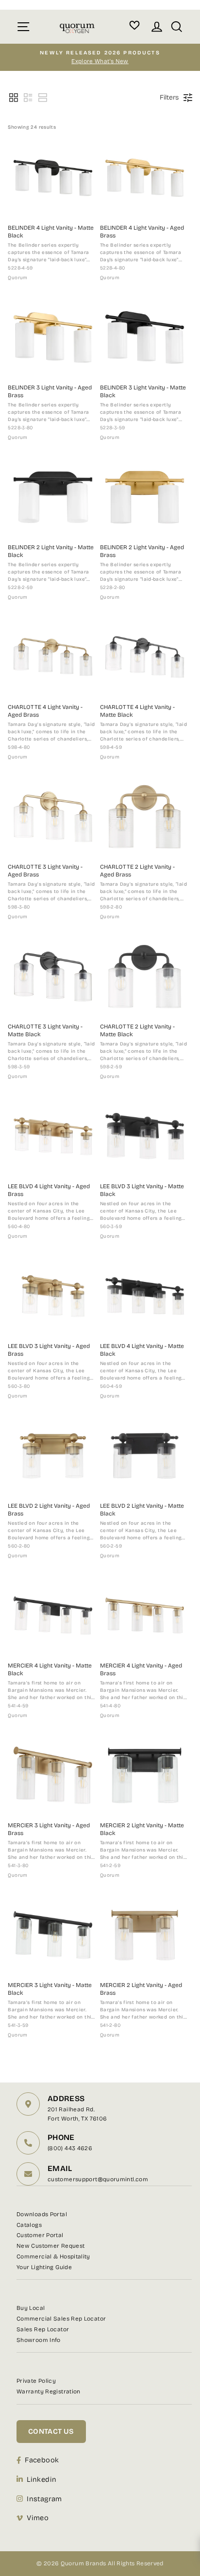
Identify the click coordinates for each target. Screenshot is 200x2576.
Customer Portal (40, 2235)
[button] (14, 98)
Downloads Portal (42, 2214)
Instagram (44, 2499)
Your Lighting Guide (44, 2267)
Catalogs (29, 2225)
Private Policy (36, 2381)
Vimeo (38, 2518)
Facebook (42, 2460)
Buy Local (31, 2308)
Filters (169, 97)
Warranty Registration (49, 2391)
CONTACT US (51, 2431)
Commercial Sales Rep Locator (61, 2319)
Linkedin (42, 2479)
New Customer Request (50, 2246)
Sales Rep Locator (43, 2329)
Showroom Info (39, 2340)
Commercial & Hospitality (53, 2256)
